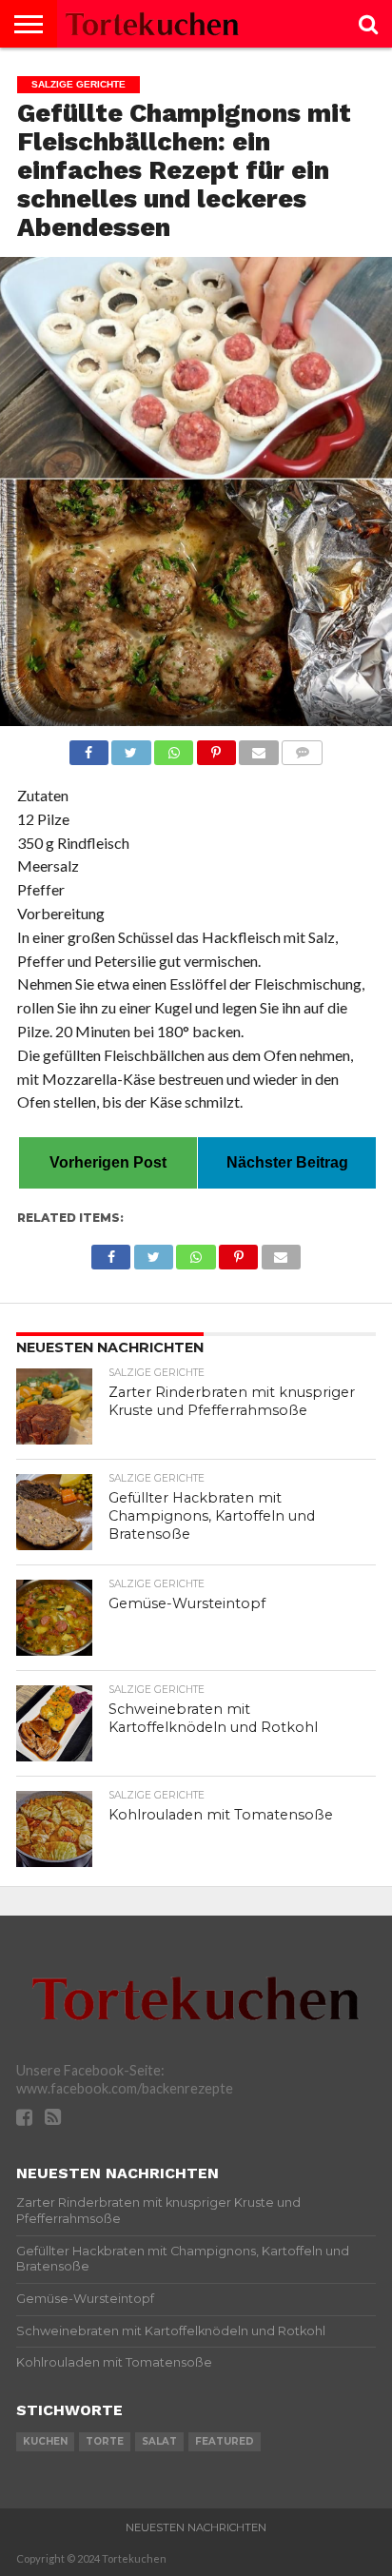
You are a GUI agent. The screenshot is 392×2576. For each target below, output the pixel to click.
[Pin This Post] (216, 747)
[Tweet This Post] (131, 747)
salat (159, 2441)
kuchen (45, 2441)
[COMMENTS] (303, 747)
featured (225, 2441)
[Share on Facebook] (89, 747)
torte (105, 2441)
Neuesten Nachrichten (196, 2527)
